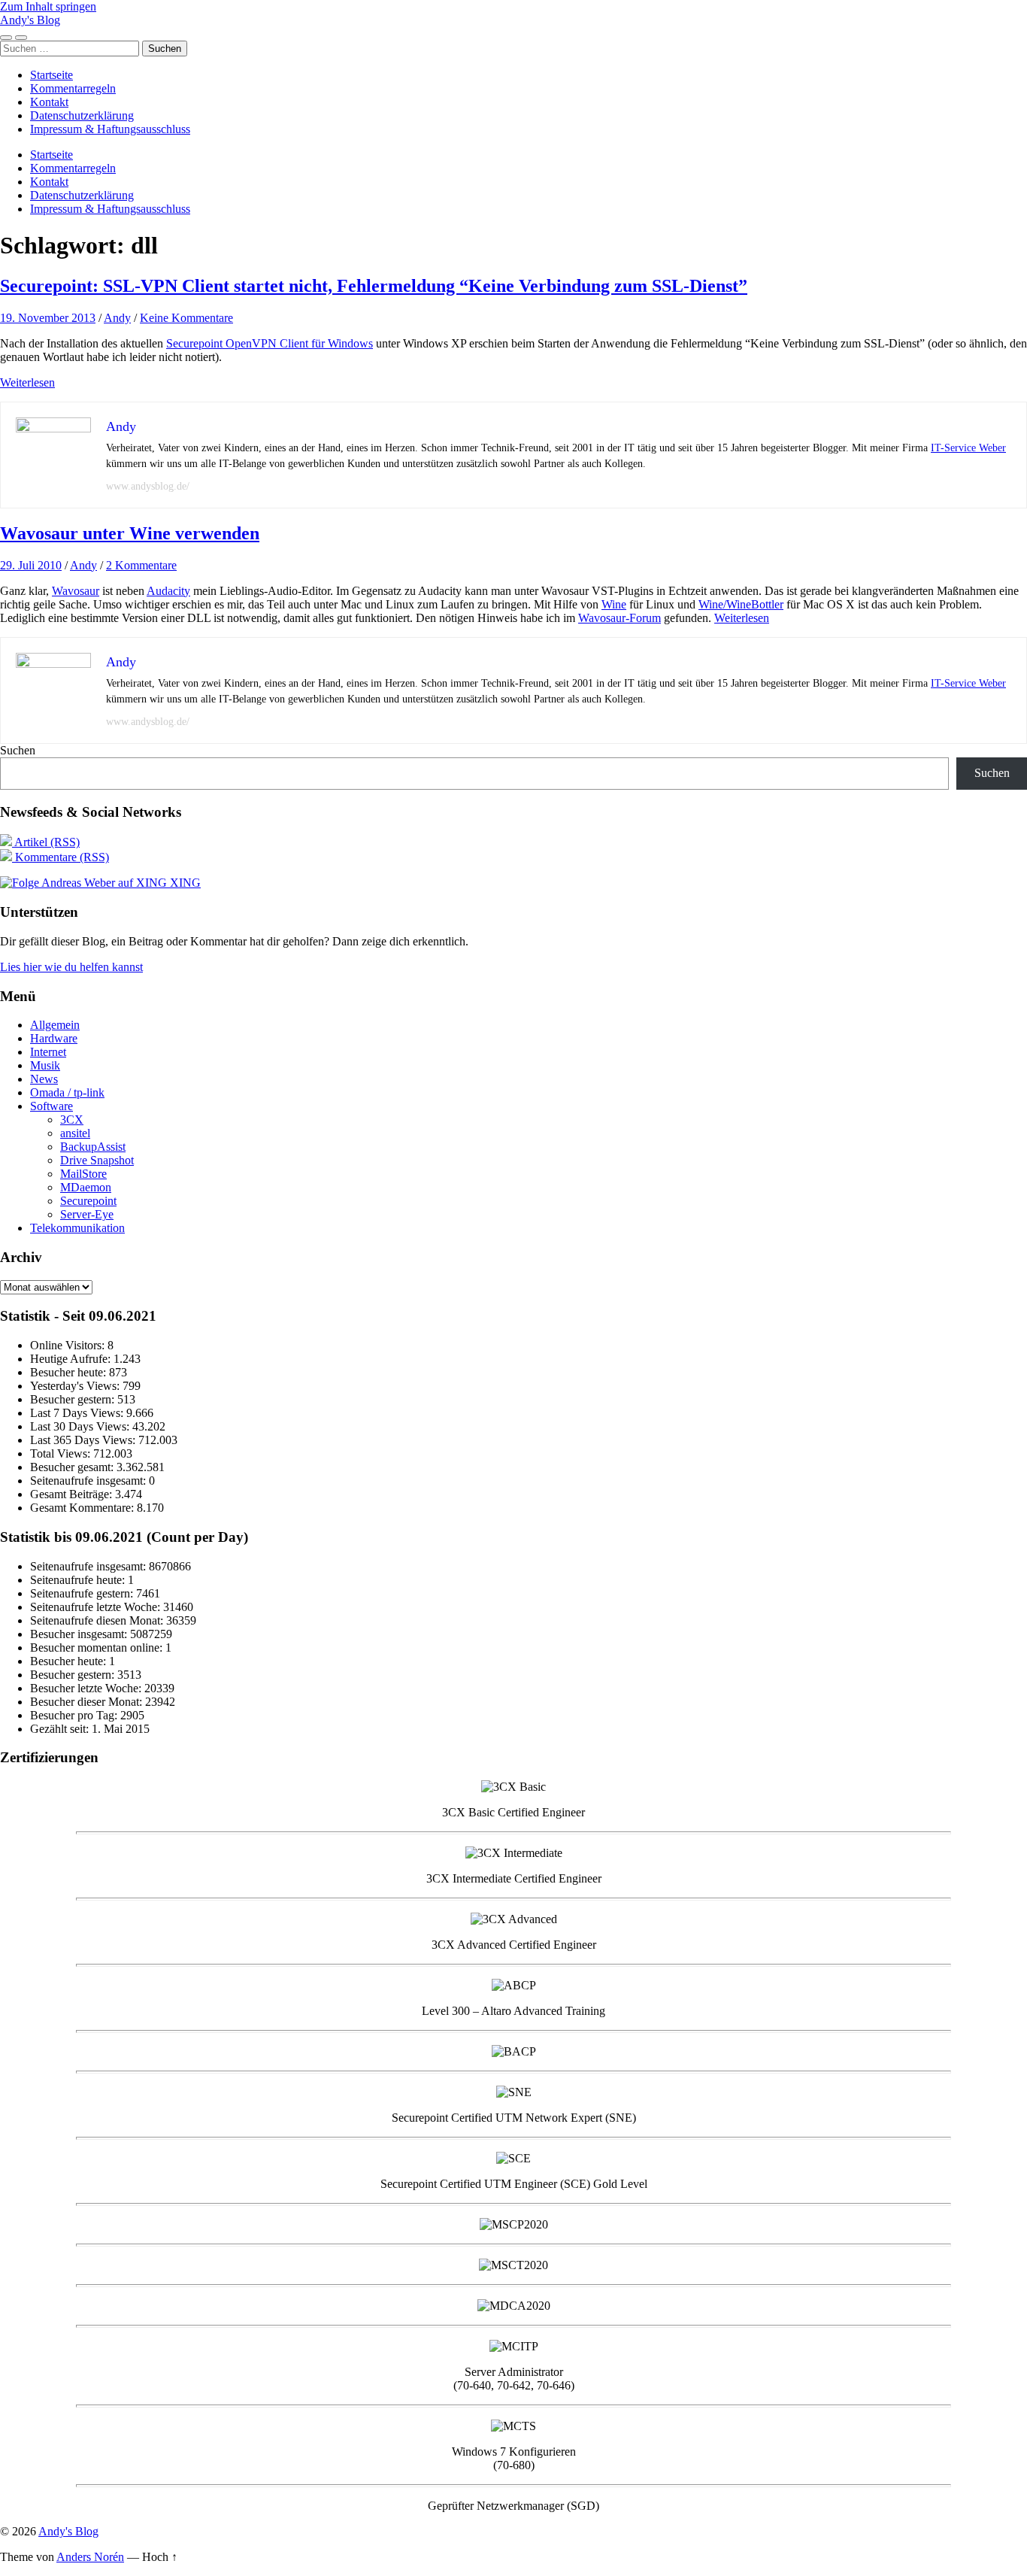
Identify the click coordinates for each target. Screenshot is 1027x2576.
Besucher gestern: (74, 1399)
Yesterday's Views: (76, 1386)
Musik (45, 1065)
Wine (614, 604)
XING (184, 883)
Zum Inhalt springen (48, 6)
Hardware (54, 1038)
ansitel (75, 1133)
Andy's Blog (30, 20)
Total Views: (62, 1453)
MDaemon (86, 1187)
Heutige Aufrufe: (72, 1359)
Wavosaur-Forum (620, 618)
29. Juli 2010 (31, 565)
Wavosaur (76, 591)
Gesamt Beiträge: (73, 1494)
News (44, 1079)
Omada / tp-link (67, 1092)
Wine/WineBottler (741, 604)
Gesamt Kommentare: (83, 1508)
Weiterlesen (27, 382)
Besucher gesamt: (73, 1467)
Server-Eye (87, 1214)
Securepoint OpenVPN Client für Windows (270, 343)
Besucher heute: (70, 1372)
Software (52, 1106)
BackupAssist (93, 1147)
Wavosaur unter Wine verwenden (130, 533)
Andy (117, 318)
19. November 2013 (48, 318)
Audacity (168, 591)
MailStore (83, 1174)
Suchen (18, 750)
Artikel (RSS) (46, 842)
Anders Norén (90, 2557)
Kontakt (49, 102)
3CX (72, 1120)
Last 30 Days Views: (81, 1426)
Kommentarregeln (73, 88)
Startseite (52, 75)
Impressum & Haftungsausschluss (110, 129)
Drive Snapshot (97, 1160)
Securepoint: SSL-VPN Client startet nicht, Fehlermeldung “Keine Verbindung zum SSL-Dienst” (374, 286)
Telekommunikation (77, 1228)
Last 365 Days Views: (84, 1440)
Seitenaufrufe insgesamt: (89, 1481)
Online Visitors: (69, 1345)
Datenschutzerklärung (82, 115)
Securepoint (88, 1201)
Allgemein (55, 1025)
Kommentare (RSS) (61, 857)
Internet (48, 1052)
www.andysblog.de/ (148, 486)
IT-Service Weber (968, 448)
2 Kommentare (141, 565)
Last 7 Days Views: (78, 1413)
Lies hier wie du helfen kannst (71, 967)
